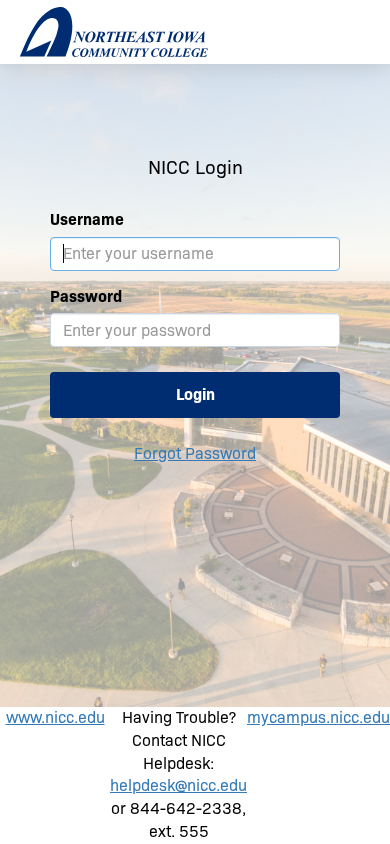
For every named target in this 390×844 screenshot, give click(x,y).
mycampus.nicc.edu (318, 717)
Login (195, 394)
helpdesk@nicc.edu (178, 785)
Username (87, 219)
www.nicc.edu (55, 717)
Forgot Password (195, 453)
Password (86, 296)
